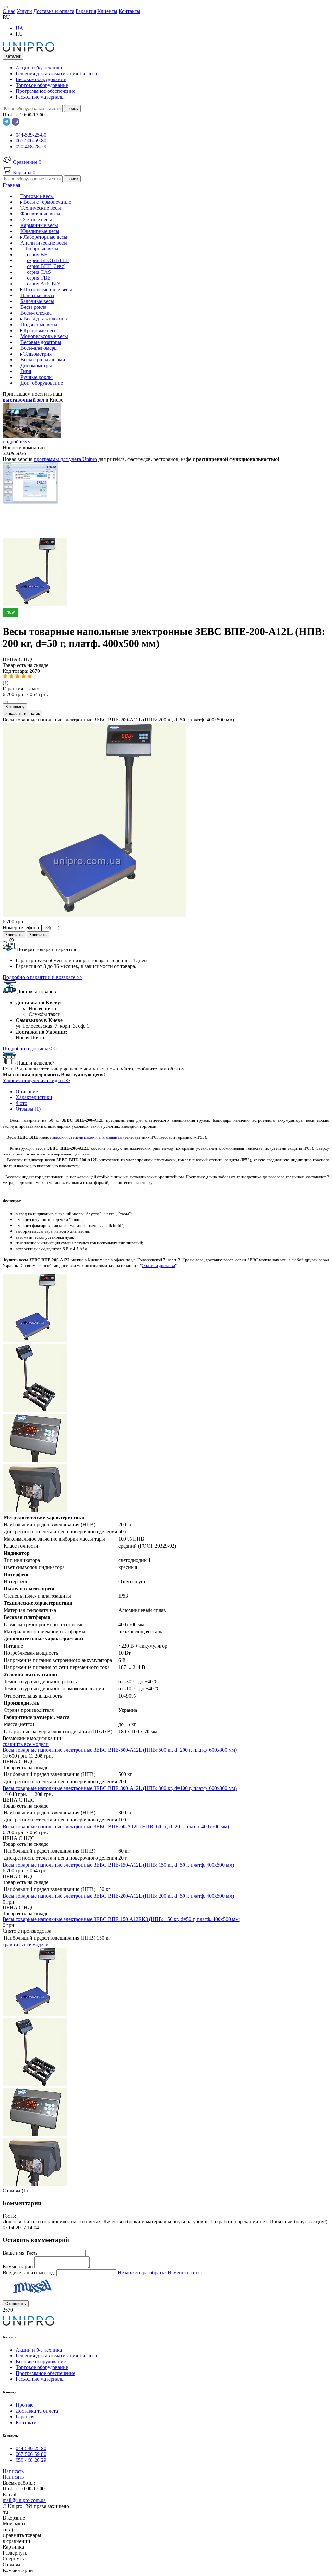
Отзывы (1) (28, 1109)
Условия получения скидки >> (36, 1080)
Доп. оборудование (42, 383)
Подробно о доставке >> (30, 1049)
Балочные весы (37, 301)
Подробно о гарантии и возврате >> (42, 977)
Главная (11, 185)
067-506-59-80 (31, 141)
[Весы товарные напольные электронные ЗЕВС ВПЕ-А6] (166, 610)
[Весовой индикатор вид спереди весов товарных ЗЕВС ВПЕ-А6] (35, 1461)
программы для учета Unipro (65, 459)
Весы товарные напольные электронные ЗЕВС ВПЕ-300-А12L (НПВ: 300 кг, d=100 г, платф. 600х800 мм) (120, 1788)
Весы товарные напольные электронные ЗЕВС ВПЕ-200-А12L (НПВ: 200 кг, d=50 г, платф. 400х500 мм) (118, 1896)
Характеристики (34, 1097)
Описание (27, 1091)
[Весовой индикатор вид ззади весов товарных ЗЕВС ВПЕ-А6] (35, 1511)
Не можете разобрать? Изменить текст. (160, 2273)
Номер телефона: (22, 928)
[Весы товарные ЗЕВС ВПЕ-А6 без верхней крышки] (35, 1411)
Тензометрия (37, 354)
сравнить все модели (26, 1744)
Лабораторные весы (45, 237)
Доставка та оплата (37, 2411)
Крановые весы (40, 330)
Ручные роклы (36, 377)
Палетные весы (37, 295)
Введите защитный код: (30, 2273)
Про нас (24, 2405)
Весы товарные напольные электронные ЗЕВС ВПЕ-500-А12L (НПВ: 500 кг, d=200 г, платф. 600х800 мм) (120, 1750)
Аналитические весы (44, 243)
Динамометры (36, 365)
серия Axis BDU (45, 284)
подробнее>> (17, 442)
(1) (6, 683)
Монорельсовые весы (44, 336)
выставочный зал (24, 400)
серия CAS (39, 272)
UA (19, 28)
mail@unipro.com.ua (24, 2500)
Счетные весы (36, 219)
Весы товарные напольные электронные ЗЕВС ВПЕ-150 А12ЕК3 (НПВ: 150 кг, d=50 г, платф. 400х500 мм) (121, 1919)
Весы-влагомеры (39, 348)
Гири (26, 371)
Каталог (13, 56)
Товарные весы (41, 249)
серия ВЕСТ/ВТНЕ (48, 260)
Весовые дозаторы (41, 342)
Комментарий (18, 2266)
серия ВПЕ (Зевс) (46, 266)
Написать (13, 2471)
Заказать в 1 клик (23, 714)
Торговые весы (37, 196)
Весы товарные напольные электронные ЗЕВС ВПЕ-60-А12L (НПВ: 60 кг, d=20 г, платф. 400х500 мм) (116, 1826)
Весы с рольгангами (43, 360)
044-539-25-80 (31, 135)
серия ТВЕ (39, 278)
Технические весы (41, 208)
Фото (21, 1103)
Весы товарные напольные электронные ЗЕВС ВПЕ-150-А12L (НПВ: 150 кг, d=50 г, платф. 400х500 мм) (118, 1865)
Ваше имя (14, 2253)
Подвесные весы (39, 325)
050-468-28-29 (31, 146)
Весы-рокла (33, 307)
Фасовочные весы (40, 214)
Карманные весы (39, 225)
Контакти (26, 2422)
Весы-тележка (36, 313)
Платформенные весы (47, 290)
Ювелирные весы (40, 231)
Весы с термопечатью (47, 202)
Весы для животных (45, 319)
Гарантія (25, 2417)
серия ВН (37, 254)
